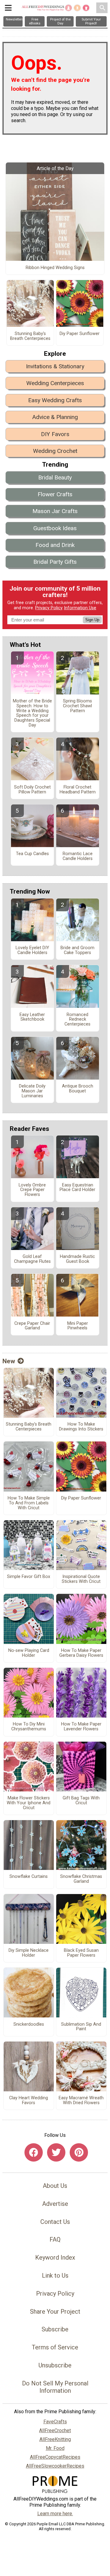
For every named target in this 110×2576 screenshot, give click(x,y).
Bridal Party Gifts (55, 562)
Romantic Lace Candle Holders (78, 856)
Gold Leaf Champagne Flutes (32, 1259)
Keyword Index (55, 2257)
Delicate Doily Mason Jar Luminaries (32, 1091)
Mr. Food (55, 2448)
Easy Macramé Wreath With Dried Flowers (81, 2101)
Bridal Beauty (55, 477)
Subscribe (55, 2329)
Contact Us (55, 2222)
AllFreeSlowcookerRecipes (55, 2466)
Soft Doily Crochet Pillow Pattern (32, 790)
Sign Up (92, 620)
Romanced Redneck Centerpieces (77, 1020)
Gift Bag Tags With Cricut (81, 1801)
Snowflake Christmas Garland (81, 1879)
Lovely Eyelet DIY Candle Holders (32, 950)
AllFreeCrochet (55, 2430)
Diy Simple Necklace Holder (29, 1953)
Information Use (80, 608)
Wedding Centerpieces (55, 383)
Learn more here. (55, 2514)
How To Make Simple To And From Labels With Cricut (29, 1503)
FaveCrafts (55, 2422)
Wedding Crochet (55, 451)
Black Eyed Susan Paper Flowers (81, 1953)
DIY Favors (55, 434)
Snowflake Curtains (29, 1877)
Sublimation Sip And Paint (81, 2027)
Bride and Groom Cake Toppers (77, 950)
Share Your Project (55, 2312)
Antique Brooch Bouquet (78, 1089)
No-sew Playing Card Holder (29, 1653)
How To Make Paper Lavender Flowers (81, 1727)
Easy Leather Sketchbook (32, 1017)
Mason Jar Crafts (55, 511)
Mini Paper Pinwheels (78, 1326)
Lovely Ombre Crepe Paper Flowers (32, 1190)
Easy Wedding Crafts (55, 400)
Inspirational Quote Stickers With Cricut (81, 1579)
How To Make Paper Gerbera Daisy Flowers (81, 1653)
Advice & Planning (55, 417)
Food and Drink (55, 545)
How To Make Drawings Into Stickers (81, 1427)
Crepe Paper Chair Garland (32, 1326)
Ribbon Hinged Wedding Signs (55, 268)
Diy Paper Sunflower (80, 334)
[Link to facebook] (34, 2152)
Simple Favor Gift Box (29, 1577)
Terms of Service (55, 2347)
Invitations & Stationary (55, 366)
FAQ (55, 2239)
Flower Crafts (55, 494)
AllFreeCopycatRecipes (55, 2457)
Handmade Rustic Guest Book (77, 1259)
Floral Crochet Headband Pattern (78, 790)
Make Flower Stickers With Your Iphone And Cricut (29, 1803)
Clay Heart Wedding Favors (29, 2101)
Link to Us (55, 2275)
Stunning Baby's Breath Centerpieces (30, 336)
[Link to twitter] (56, 2152)
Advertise (55, 2204)
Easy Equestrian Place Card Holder (77, 1188)
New (9, 1361)
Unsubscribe (55, 2365)
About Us (55, 2186)
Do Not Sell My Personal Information (55, 2387)
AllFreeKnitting (55, 2439)
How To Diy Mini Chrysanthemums (29, 1727)
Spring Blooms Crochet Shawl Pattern (77, 706)
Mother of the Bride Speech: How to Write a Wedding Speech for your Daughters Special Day (32, 713)
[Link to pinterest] (79, 2152)
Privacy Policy (49, 608)
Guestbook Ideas (55, 528)
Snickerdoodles (29, 2024)
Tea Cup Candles (32, 854)
